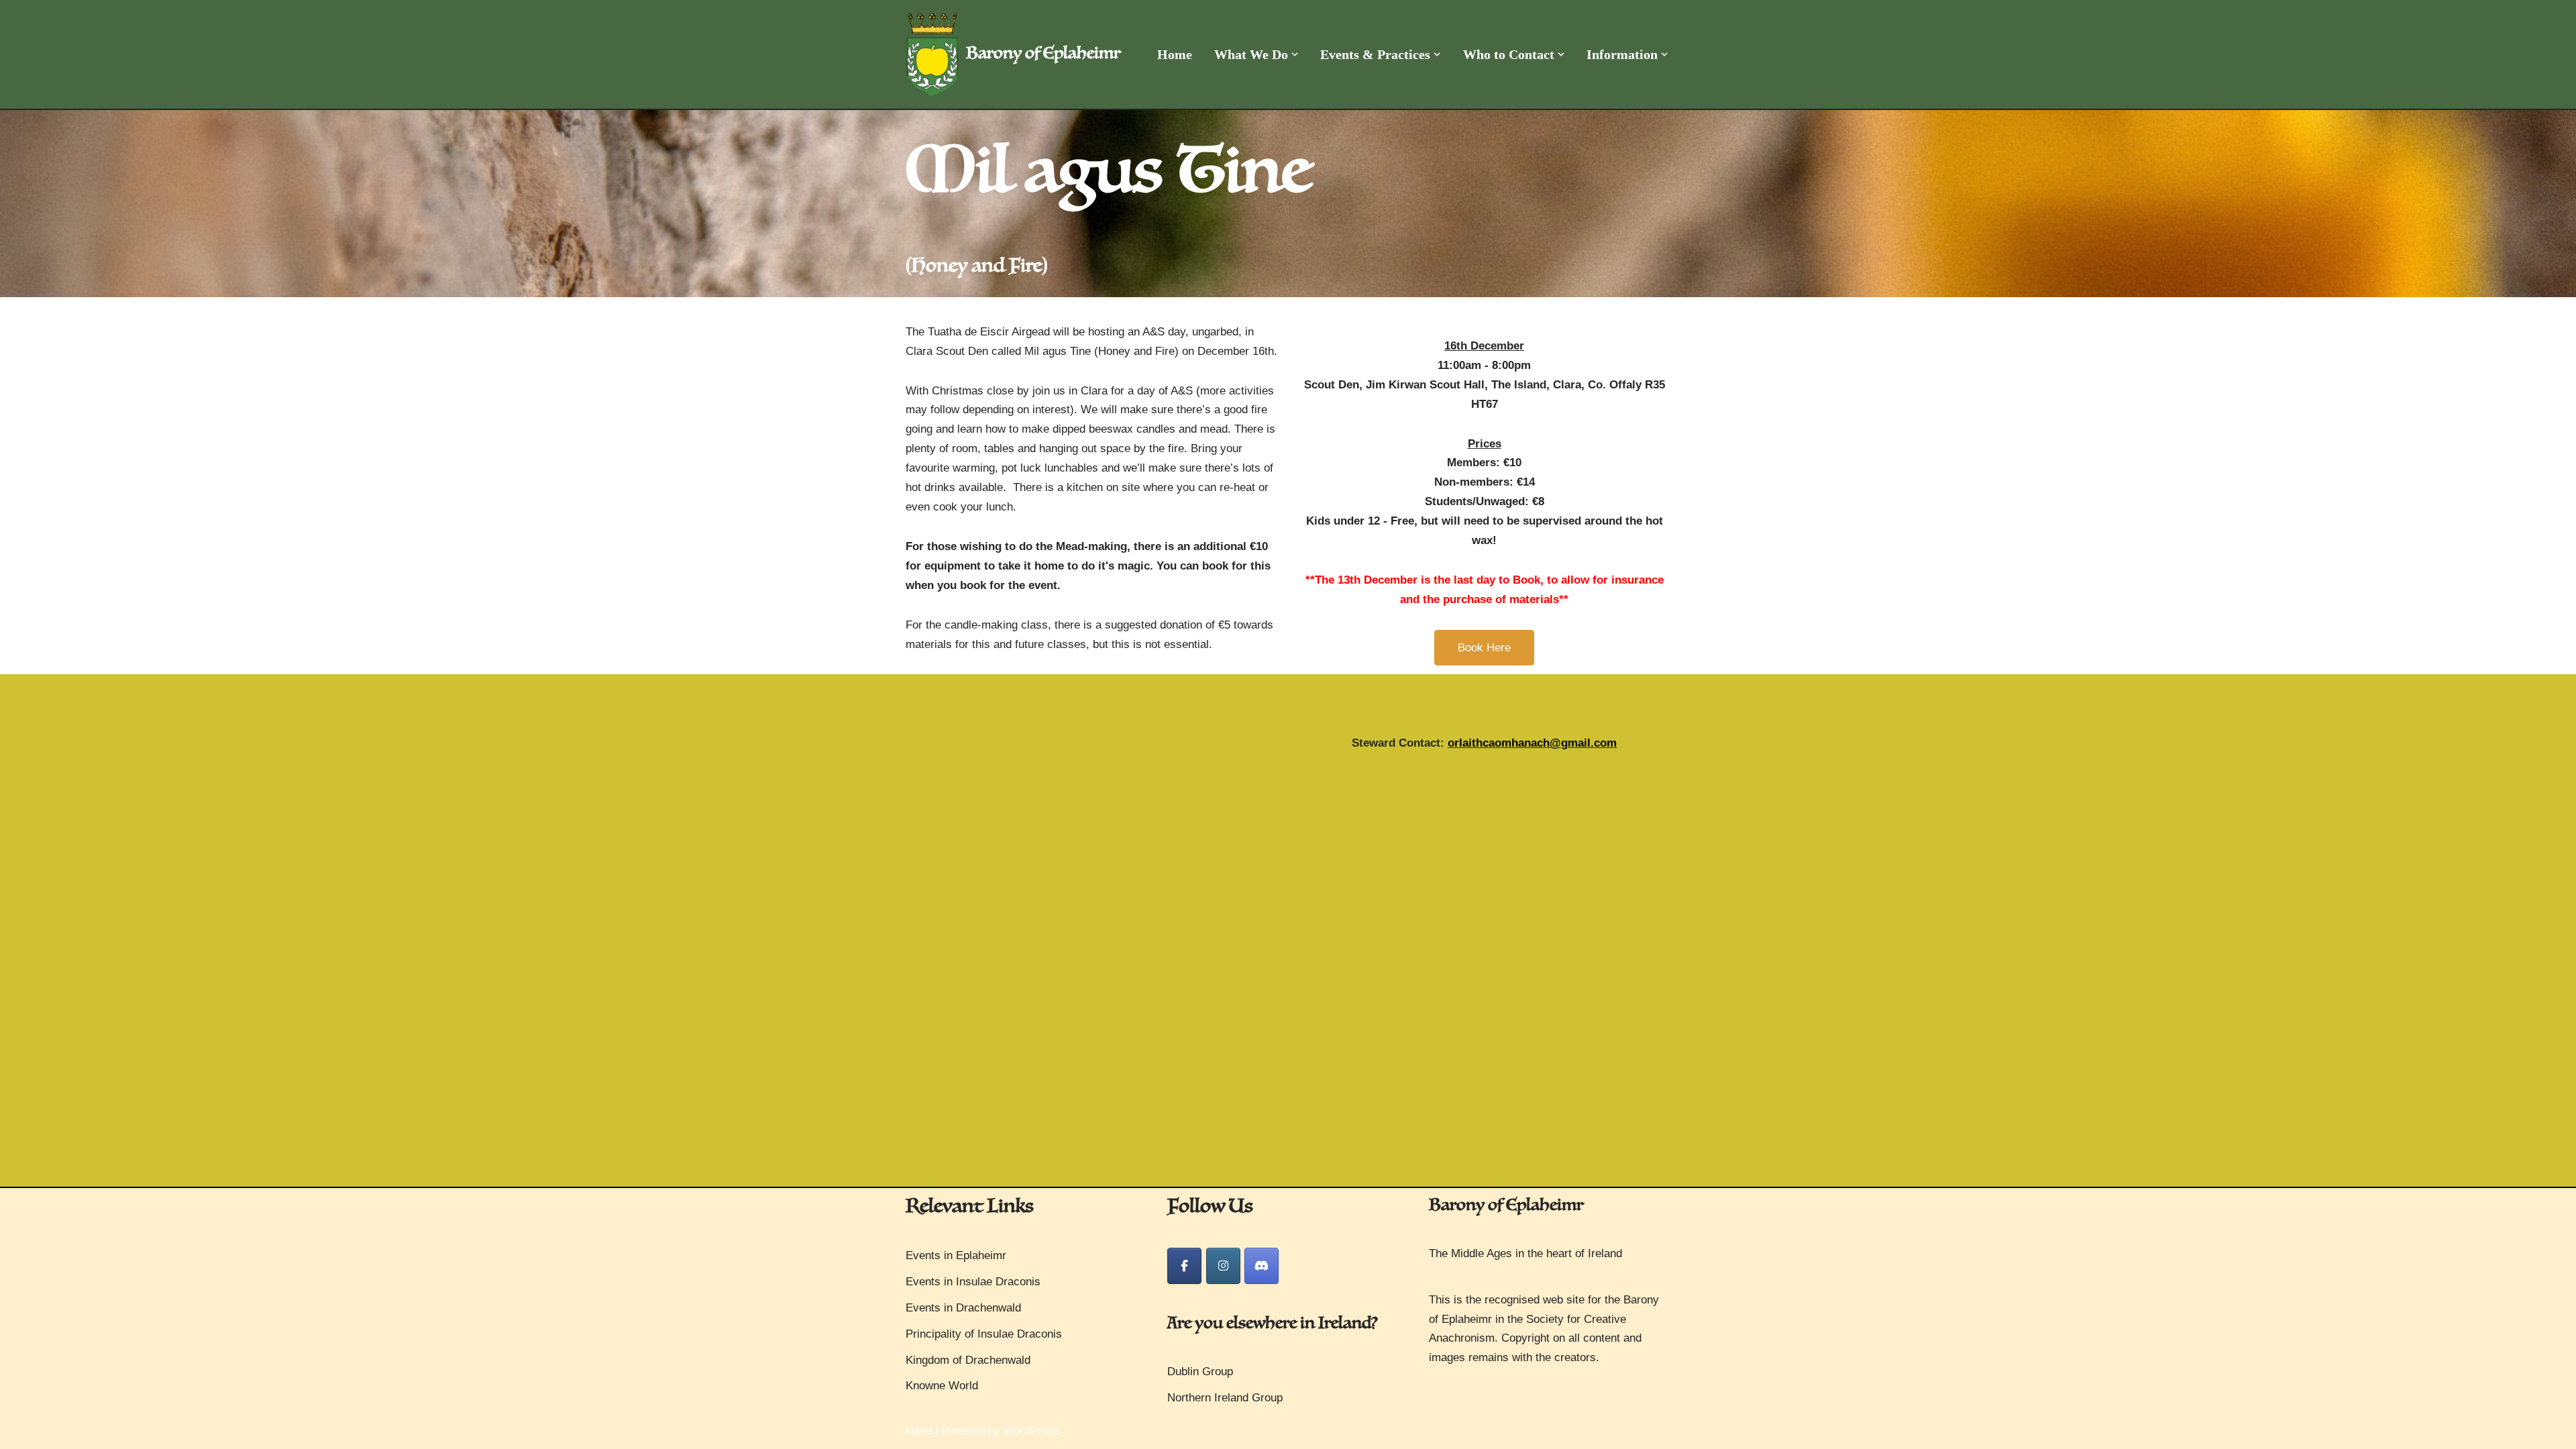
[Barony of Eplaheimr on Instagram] (1223, 1266)
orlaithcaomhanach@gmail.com (1532, 743)
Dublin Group (1200, 1372)
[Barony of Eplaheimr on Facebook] (1184, 1266)
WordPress (1032, 1431)
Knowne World (942, 1386)
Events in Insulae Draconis (973, 1282)
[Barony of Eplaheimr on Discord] (1262, 1266)
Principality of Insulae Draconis (984, 1334)
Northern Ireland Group (1225, 1398)
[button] (1295, 54)
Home (1175, 54)
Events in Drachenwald (963, 1308)
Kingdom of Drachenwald (968, 1360)
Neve (919, 1431)
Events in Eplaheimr (956, 1255)
